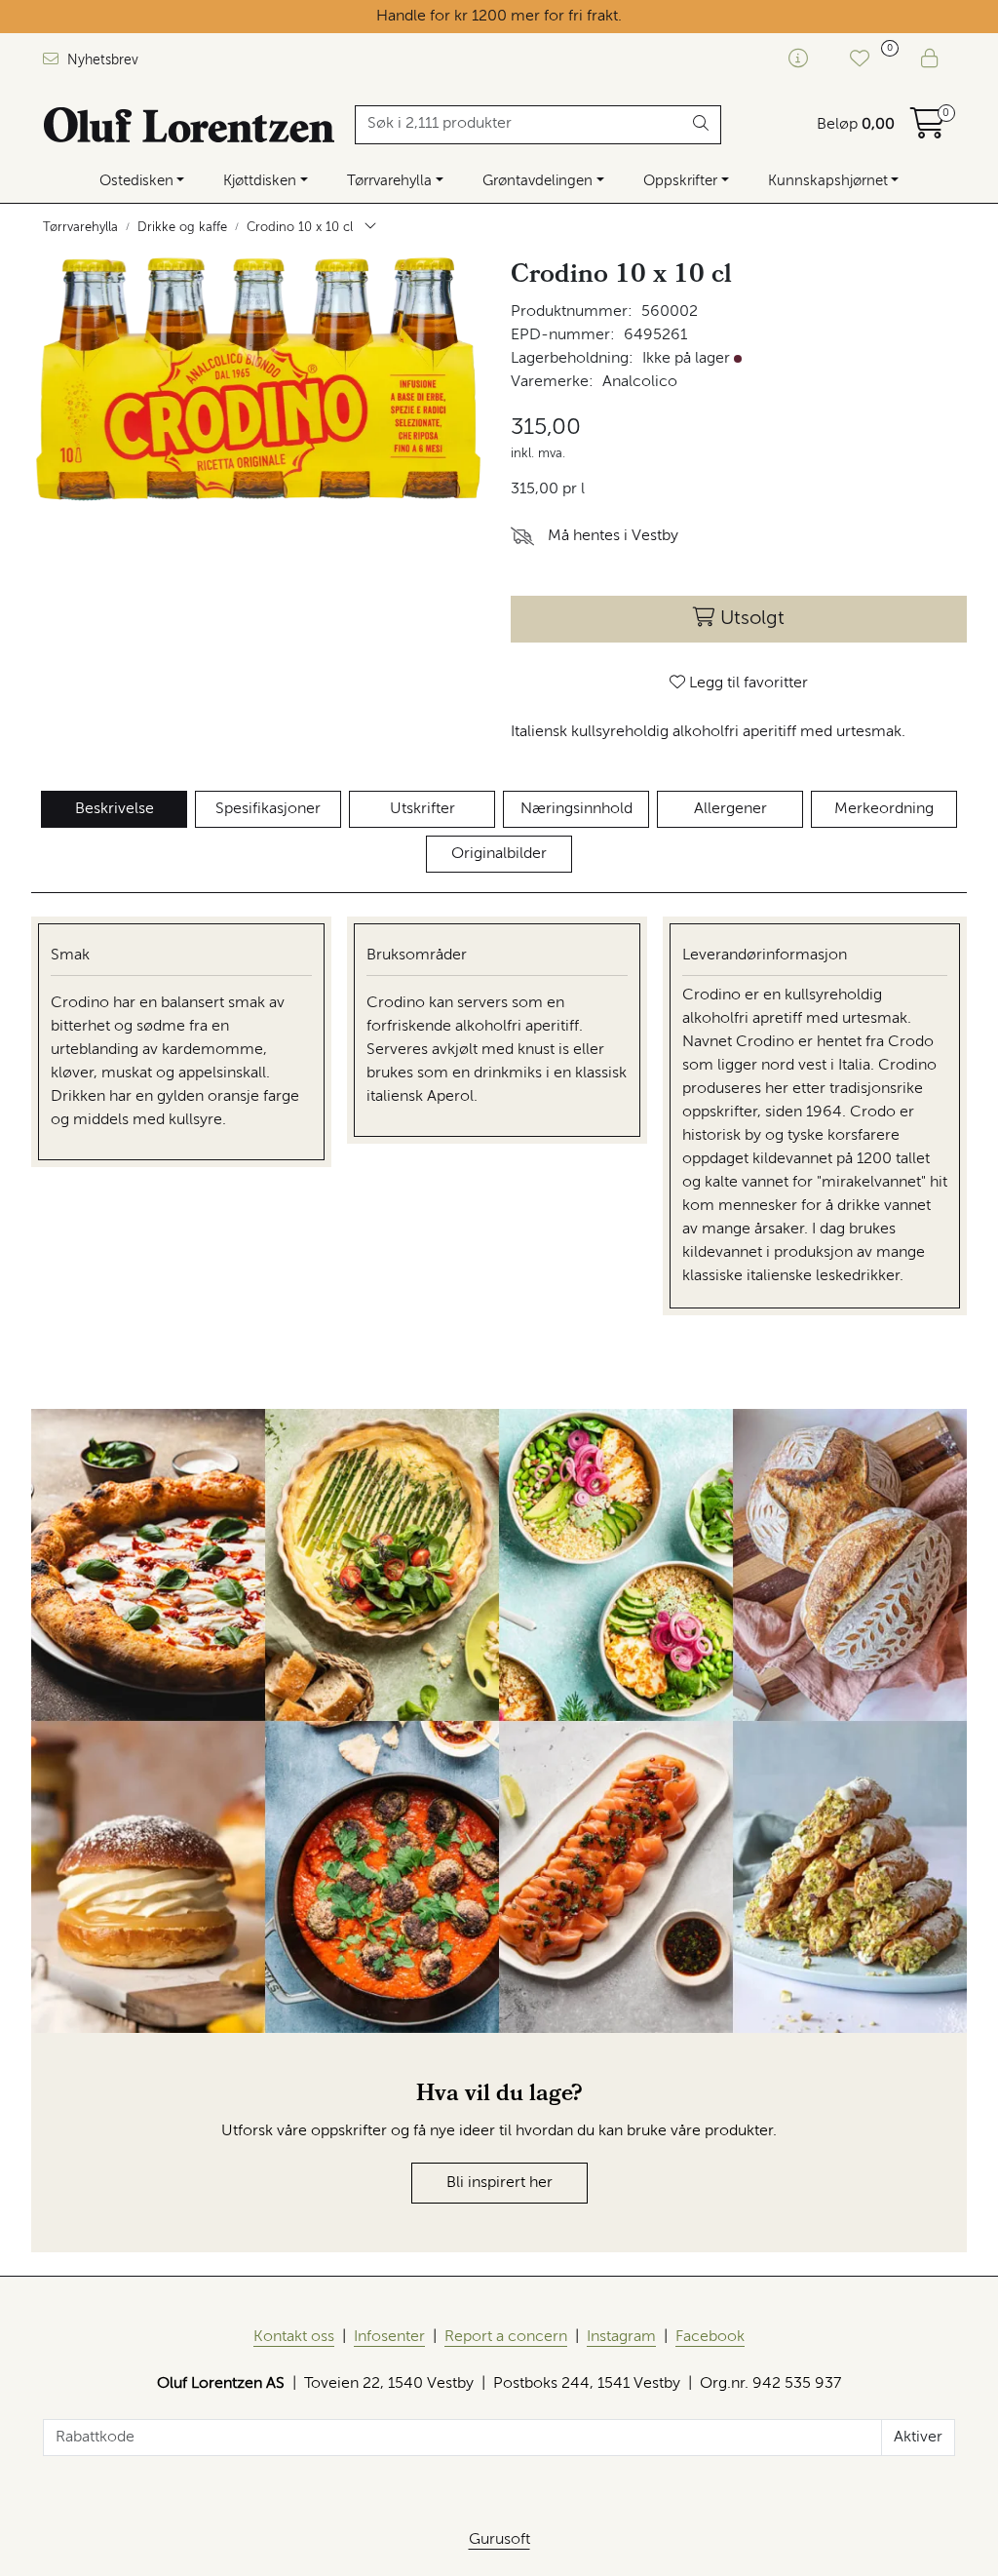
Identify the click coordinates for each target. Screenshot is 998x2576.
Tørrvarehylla (389, 181)
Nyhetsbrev (101, 60)
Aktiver (918, 2438)
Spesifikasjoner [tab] (268, 809)
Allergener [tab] (730, 809)
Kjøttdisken (260, 181)
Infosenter (389, 2337)
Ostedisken (136, 181)
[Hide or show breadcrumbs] (370, 228)
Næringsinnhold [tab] (576, 809)
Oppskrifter (680, 181)
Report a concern (506, 2337)
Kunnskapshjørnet (828, 181)
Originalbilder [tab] (499, 854)
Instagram (621, 2337)
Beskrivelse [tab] (115, 809)
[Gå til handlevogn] (928, 131)
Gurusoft (499, 2540)
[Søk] (701, 125)
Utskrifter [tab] (422, 809)
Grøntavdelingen (537, 181)
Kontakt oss (294, 2337)
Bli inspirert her (499, 2183)
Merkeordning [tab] (884, 809)
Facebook (710, 2337)
